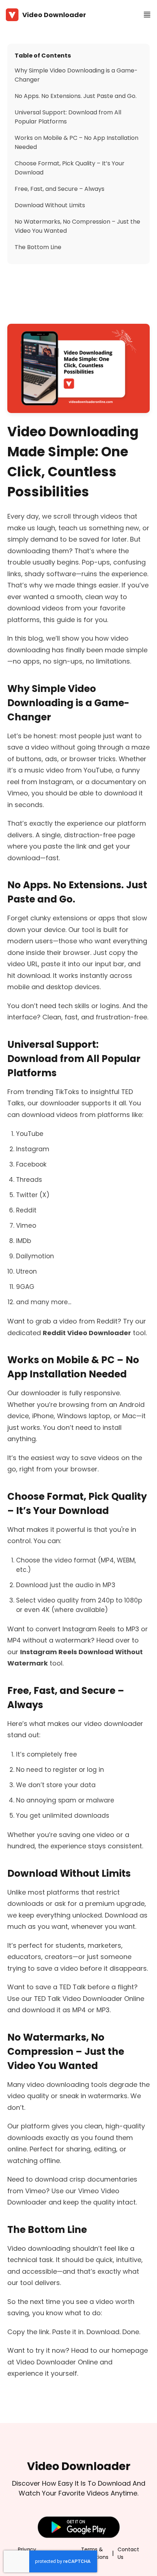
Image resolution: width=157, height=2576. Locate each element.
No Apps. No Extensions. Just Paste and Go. (76, 96)
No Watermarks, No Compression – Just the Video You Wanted (77, 226)
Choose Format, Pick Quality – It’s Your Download (70, 168)
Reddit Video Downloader (87, 1333)
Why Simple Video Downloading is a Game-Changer (76, 75)
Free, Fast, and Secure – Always (60, 189)
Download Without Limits (50, 205)
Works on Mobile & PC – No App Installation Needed (76, 142)
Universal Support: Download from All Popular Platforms (68, 117)
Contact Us (128, 2553)
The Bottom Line (38, 247)
